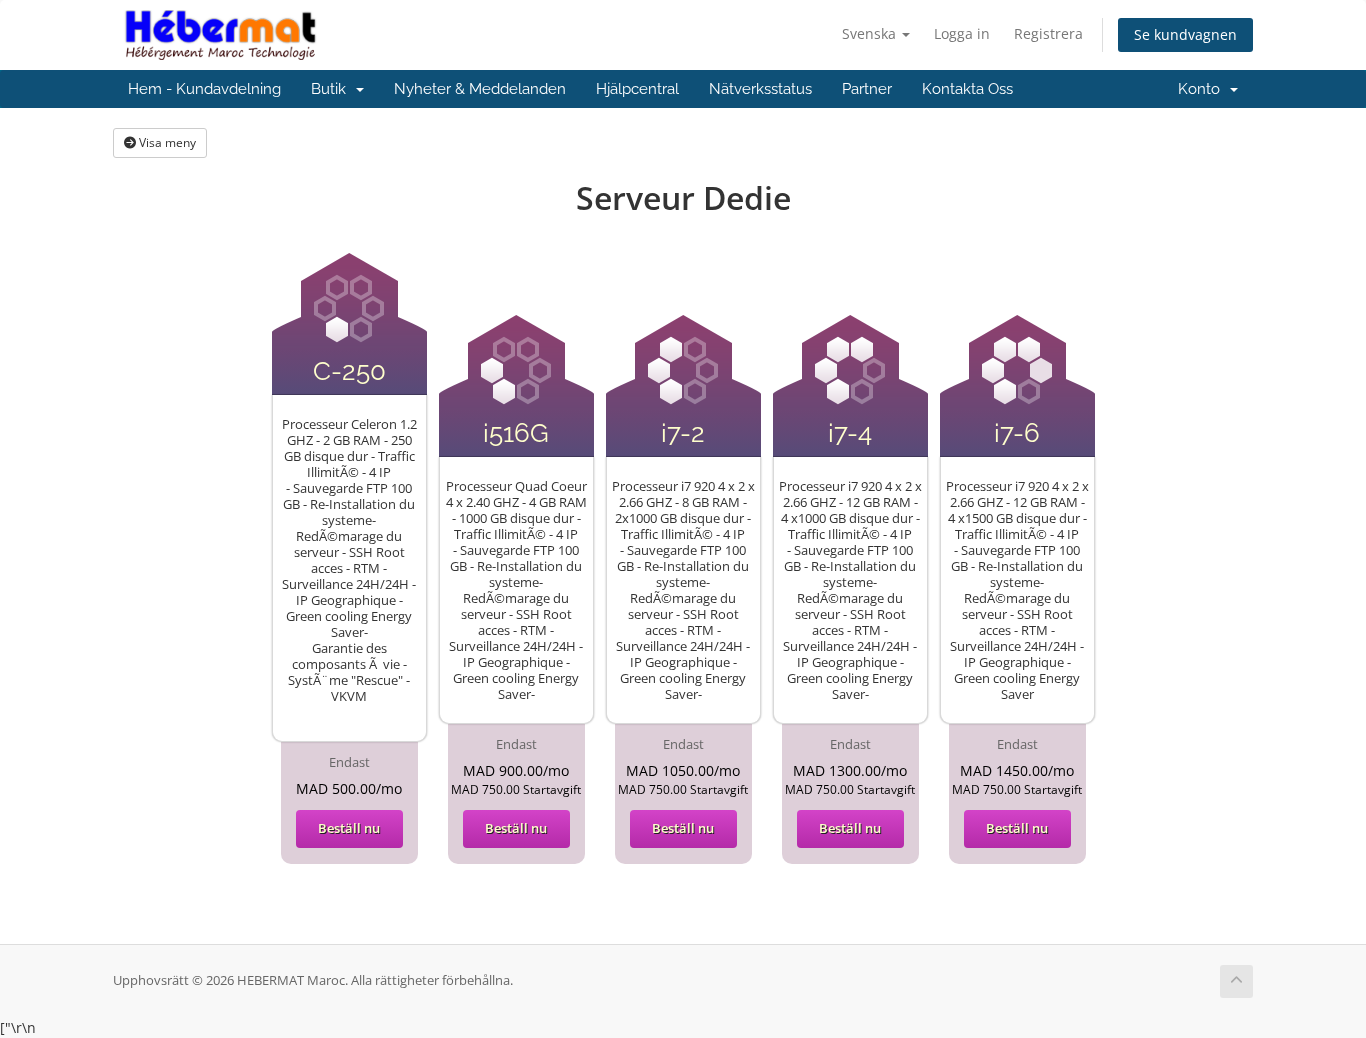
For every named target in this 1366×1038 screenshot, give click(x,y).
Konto (1203, 89)
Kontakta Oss (967, 89)
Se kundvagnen (1185, 34)
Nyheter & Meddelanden (480, 89)
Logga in (962, 33)
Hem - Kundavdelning (204, 89)
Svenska (871, 33)
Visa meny (166, 142)
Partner (867, 89)
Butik (332, 89)
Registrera (1048, 33)
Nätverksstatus (760, 89)
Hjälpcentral (637, 89)
